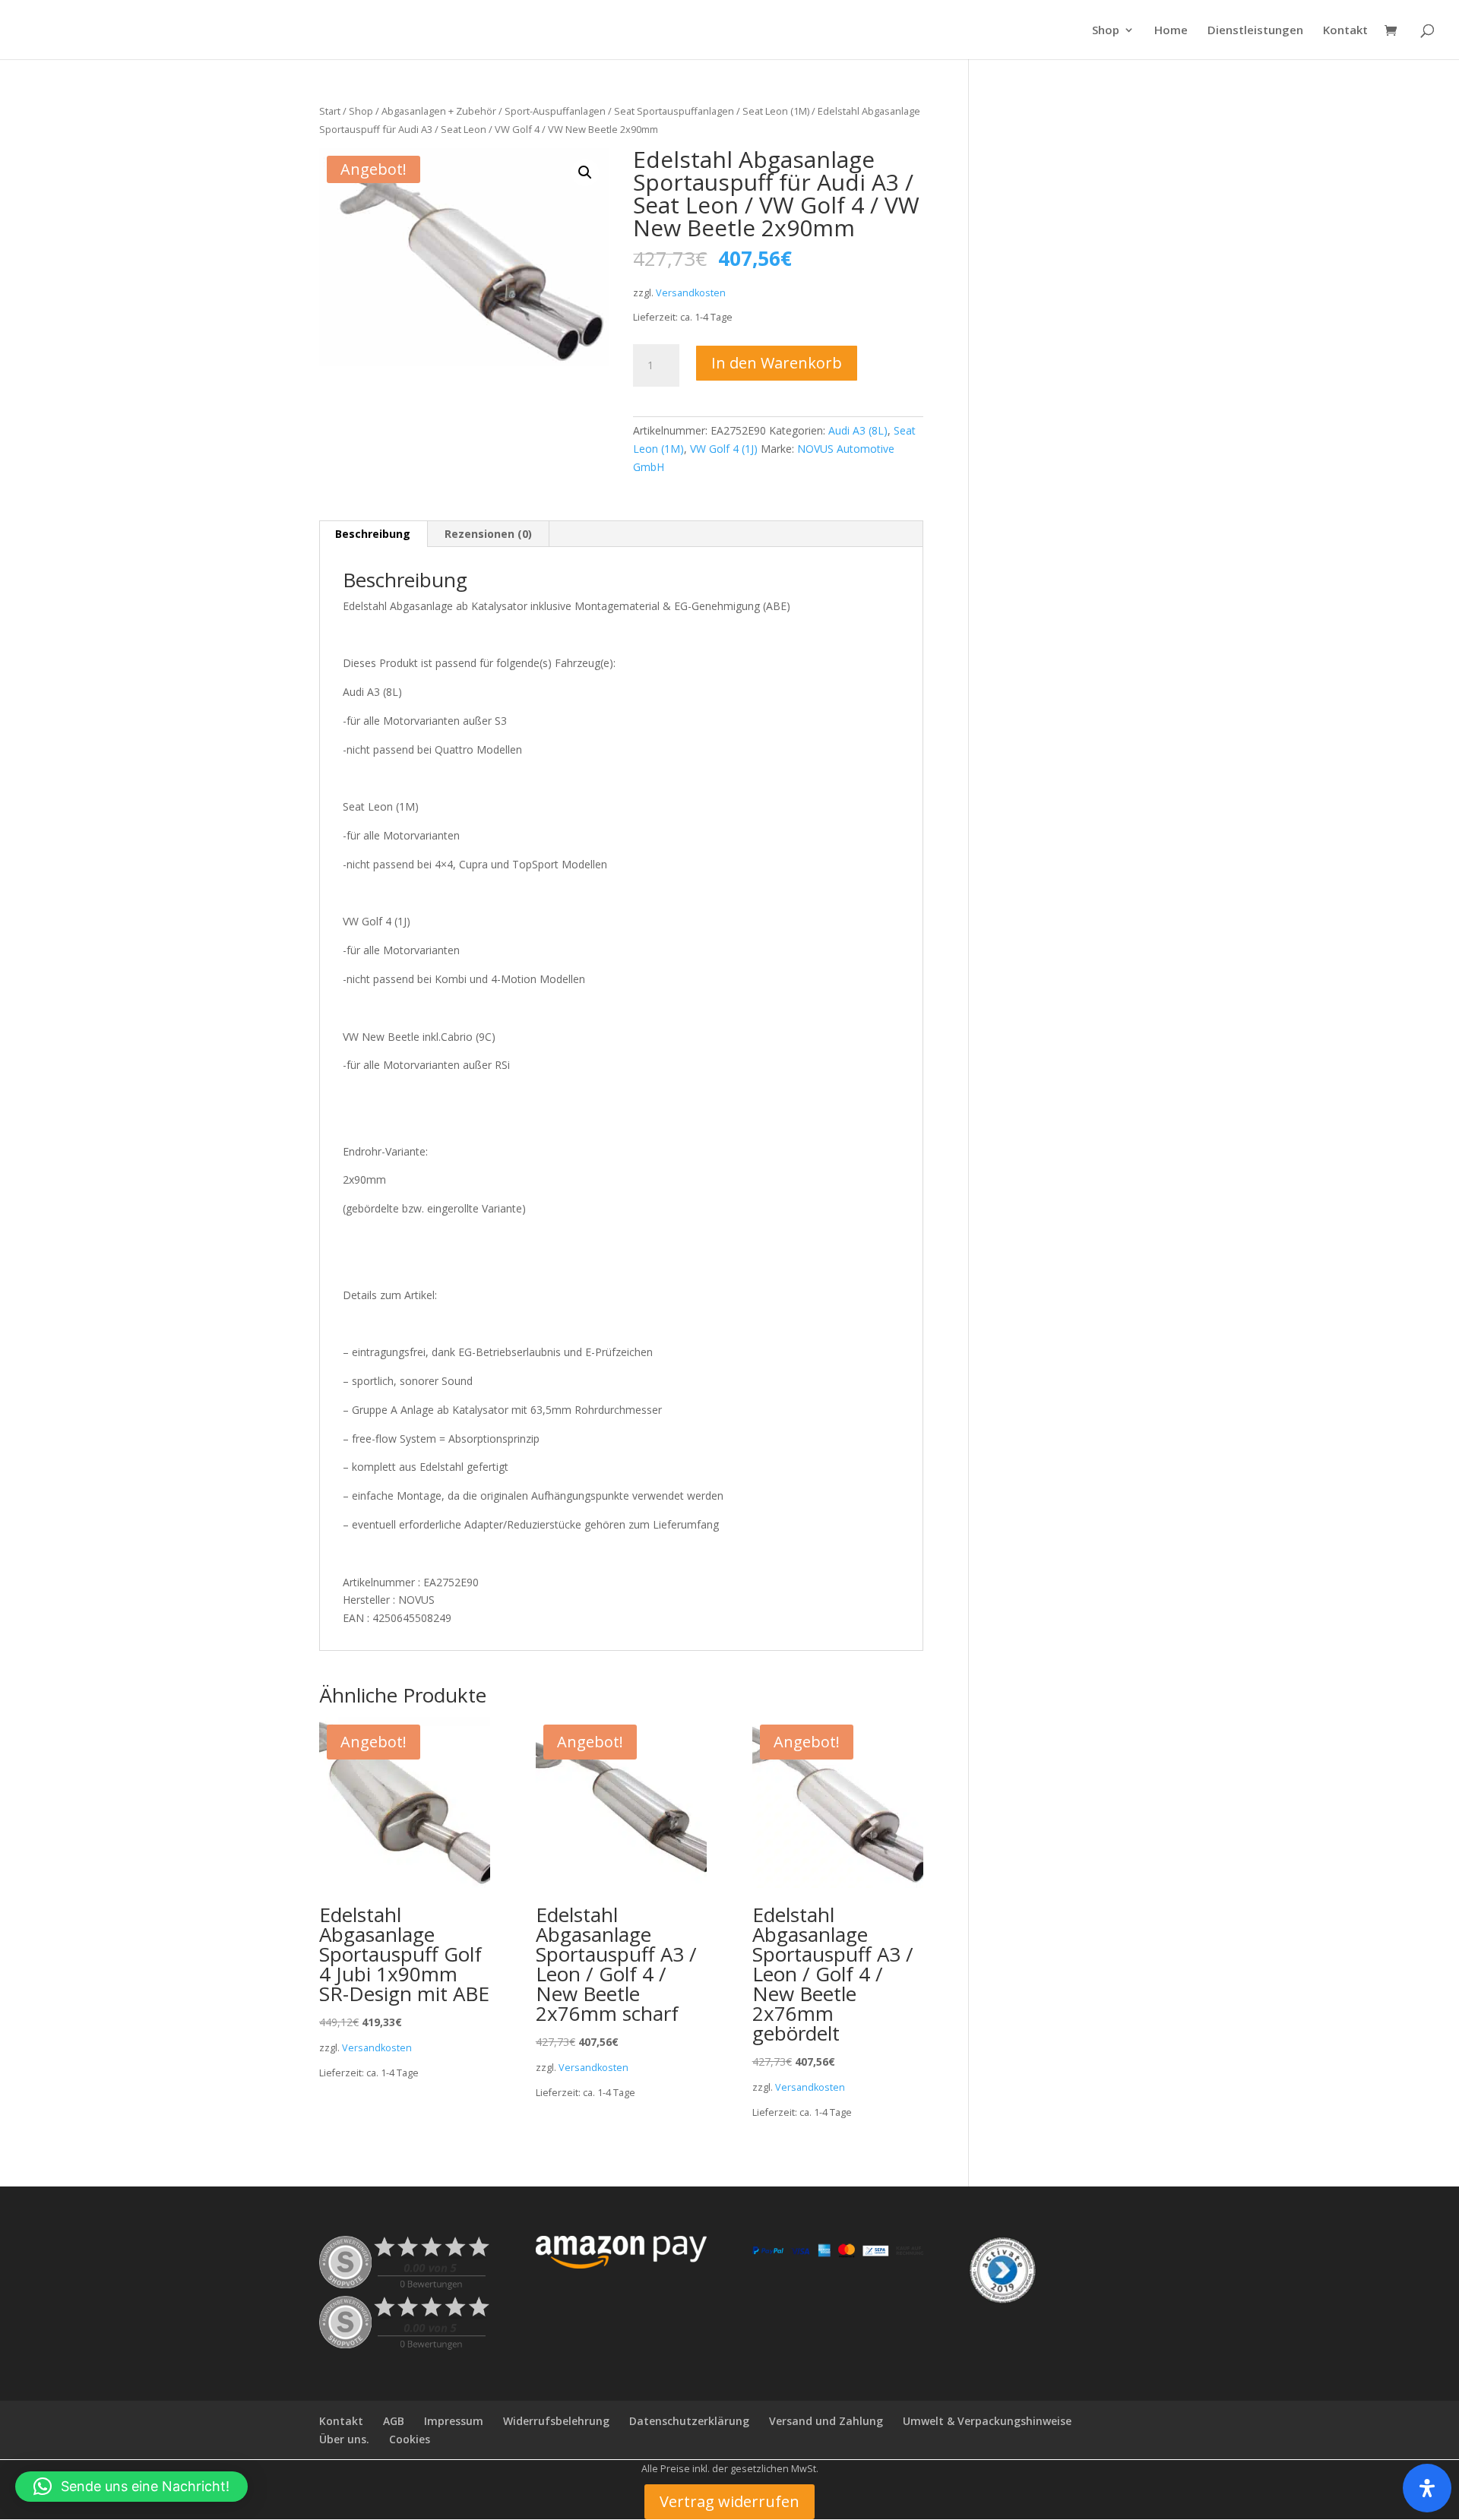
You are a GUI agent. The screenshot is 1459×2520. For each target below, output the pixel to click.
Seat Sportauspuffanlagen (674, 111)
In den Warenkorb (777, 363)
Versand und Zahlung (826, 2421)
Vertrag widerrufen (729, 2501)
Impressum (454, 2421)
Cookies (410, 2439)
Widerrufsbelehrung (556, 2421)
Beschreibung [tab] (373, 534)
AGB (394, 2421)
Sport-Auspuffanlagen (555, 111)
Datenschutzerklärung (689, 2421)
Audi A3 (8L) (858, 430)
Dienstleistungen (1255, 31)
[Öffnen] (1427, 2488)
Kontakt (1345, 31)
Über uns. (344, 2439)
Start (330, 111)
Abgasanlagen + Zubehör (439, 111)
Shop (1106, 31)
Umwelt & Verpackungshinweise (987, 2421)
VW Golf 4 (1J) (724, 449)
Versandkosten (691, 293)
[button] (585, 172)
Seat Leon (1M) (776, 111)
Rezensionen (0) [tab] (488, 534)
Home (1171, 31)
